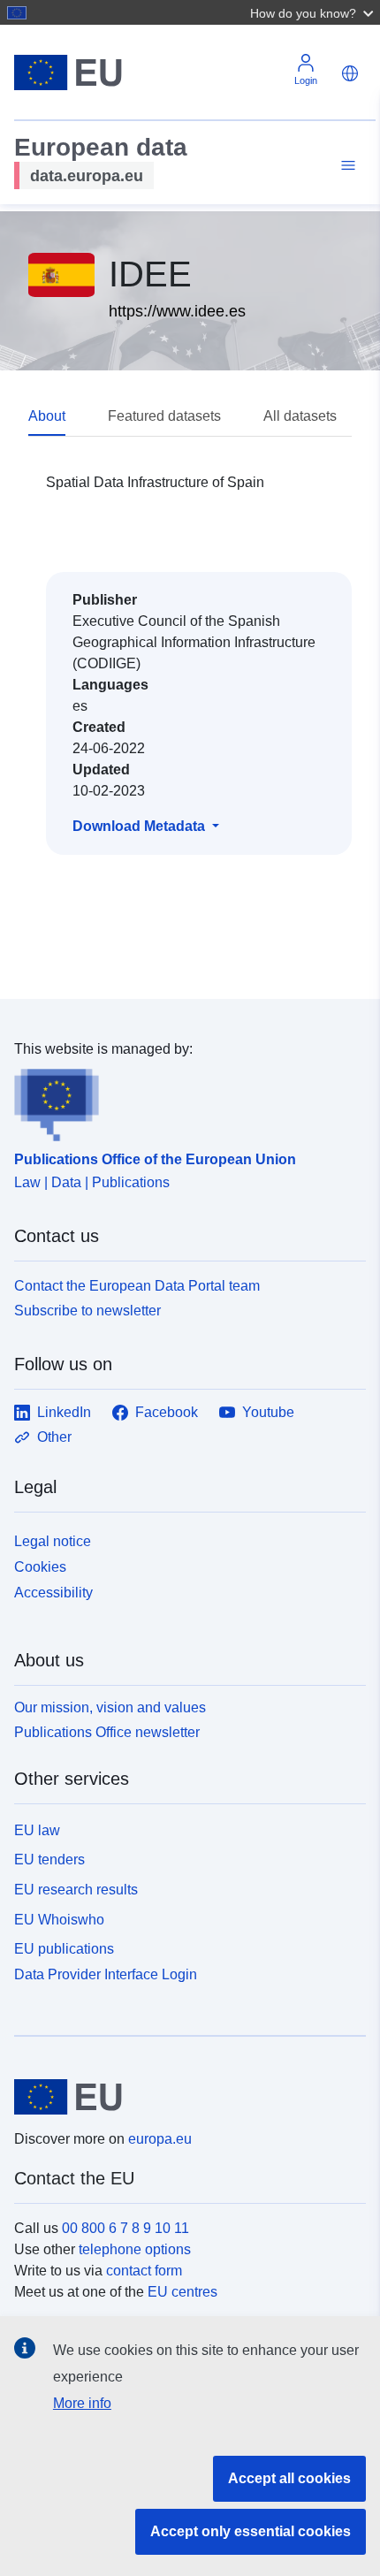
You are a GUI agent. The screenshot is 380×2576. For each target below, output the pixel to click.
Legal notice (53, 1541)
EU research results (76, 1890)
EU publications (64, 1949)
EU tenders (49, 1860)
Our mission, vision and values (110, 1707)
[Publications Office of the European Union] (183, 1101)
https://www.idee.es (177, 311)
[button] (314, 12)
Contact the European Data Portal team (137, 1286)
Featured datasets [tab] (164, 416)
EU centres (182, 2292)
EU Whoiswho (59, 1920)
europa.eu (160, 2139)
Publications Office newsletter (107, 1732)
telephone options (135, 2249)
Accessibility (53, 1593)
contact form (144, 2271)
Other (54, 1437)
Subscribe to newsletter (87, 1311)
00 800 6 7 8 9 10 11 (125, 2228)
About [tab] (47, 416)
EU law (37, 1830)
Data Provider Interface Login (106, 1974)
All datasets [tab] (300, 416)
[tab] (68, 417)
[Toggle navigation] (346, 166)
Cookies (40, 1567)
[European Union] (183, 2097)
